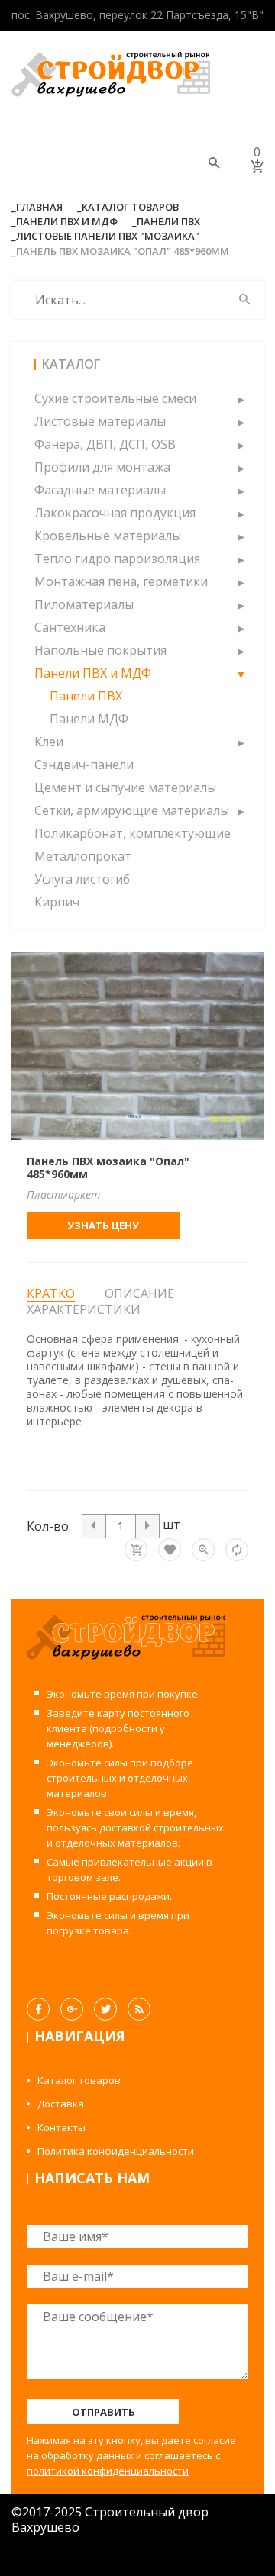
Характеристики (84, 1309)
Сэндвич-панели (84, 765)
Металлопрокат (83, 856)
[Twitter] (105, 2009)
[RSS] (139, 2009)
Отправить (104, 2412)
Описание (139, 1293)
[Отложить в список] (170, 1550)
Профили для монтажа (102, 467)
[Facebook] (38, 2009)
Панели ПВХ (168, 221)
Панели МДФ (89, 719)
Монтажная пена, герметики (121, 581)
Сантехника (70, 627)
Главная (39, 207)
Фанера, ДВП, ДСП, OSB (105, 444)
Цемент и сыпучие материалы (125, 787)
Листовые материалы (100, 421)
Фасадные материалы (100, 490)
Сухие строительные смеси (115, 398)
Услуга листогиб (82, 879)
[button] (241, 398)
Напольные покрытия (100, 650)
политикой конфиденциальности (108, 2471)
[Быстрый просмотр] (203, 1550)
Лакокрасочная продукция (115, 513)
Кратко (51, 1294)
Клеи (49, 742)
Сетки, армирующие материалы (132, 810)
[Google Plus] (72, 2009)
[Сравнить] (237, 1550)
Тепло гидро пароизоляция (117, 559)
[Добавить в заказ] (136, 1550)
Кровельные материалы (108, 536)
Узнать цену (103, 1225)
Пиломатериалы (84, 604)
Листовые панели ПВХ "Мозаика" (108, 236)
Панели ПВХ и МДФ (67, 221)
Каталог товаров (130, 207)
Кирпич (57, 902)
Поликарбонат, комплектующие (133, 833)
